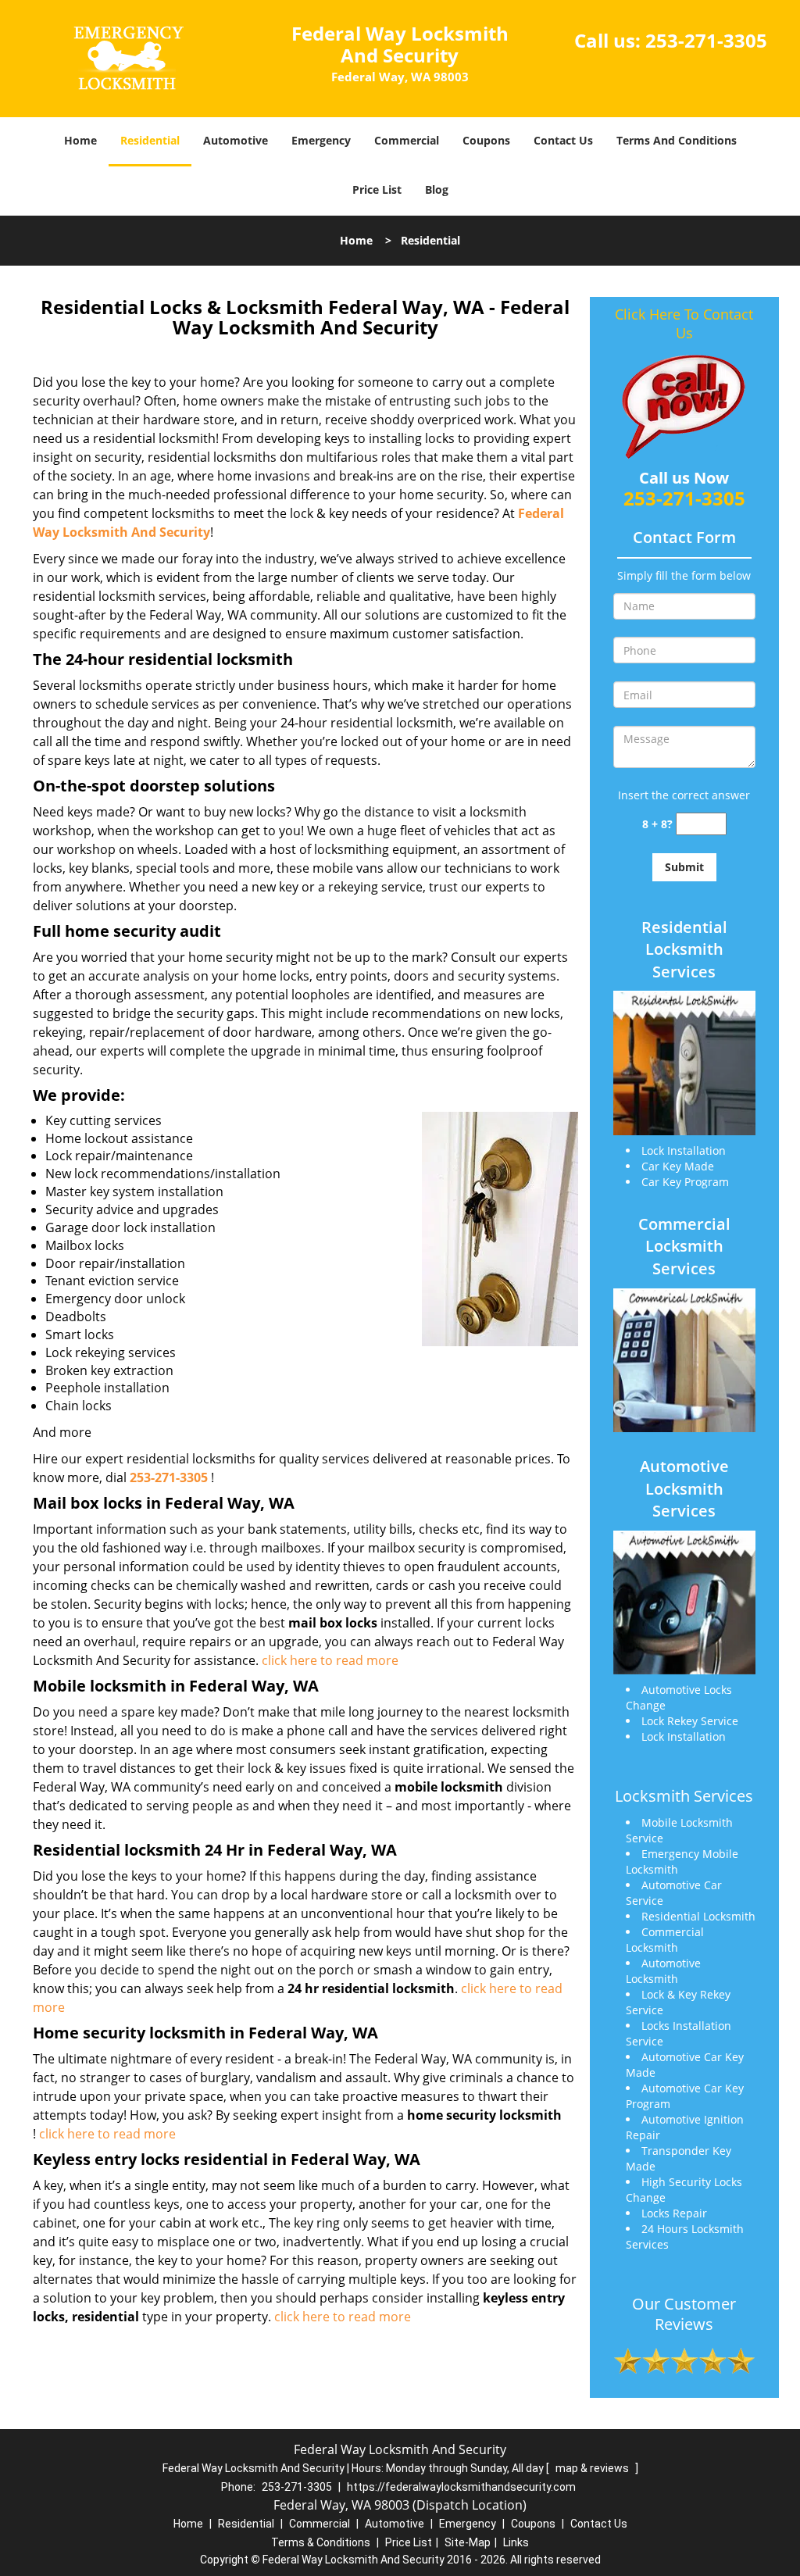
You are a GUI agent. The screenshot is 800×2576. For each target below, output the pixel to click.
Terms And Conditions (677, 140)
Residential (150, 140)
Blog (437, 189)
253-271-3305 (706, 40)
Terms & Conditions (321, 2542)
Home (80, 140)
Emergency (321, 140)
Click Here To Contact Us (684, 323)
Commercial (407, 140)
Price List (377, 189)
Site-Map (468, 2542)
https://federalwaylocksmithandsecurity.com (461, 2487)
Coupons (486, 140)
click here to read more (330, 1660)
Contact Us (563, 140)
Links (516, 2542)
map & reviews (593, 2468)
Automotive (236, 140)
